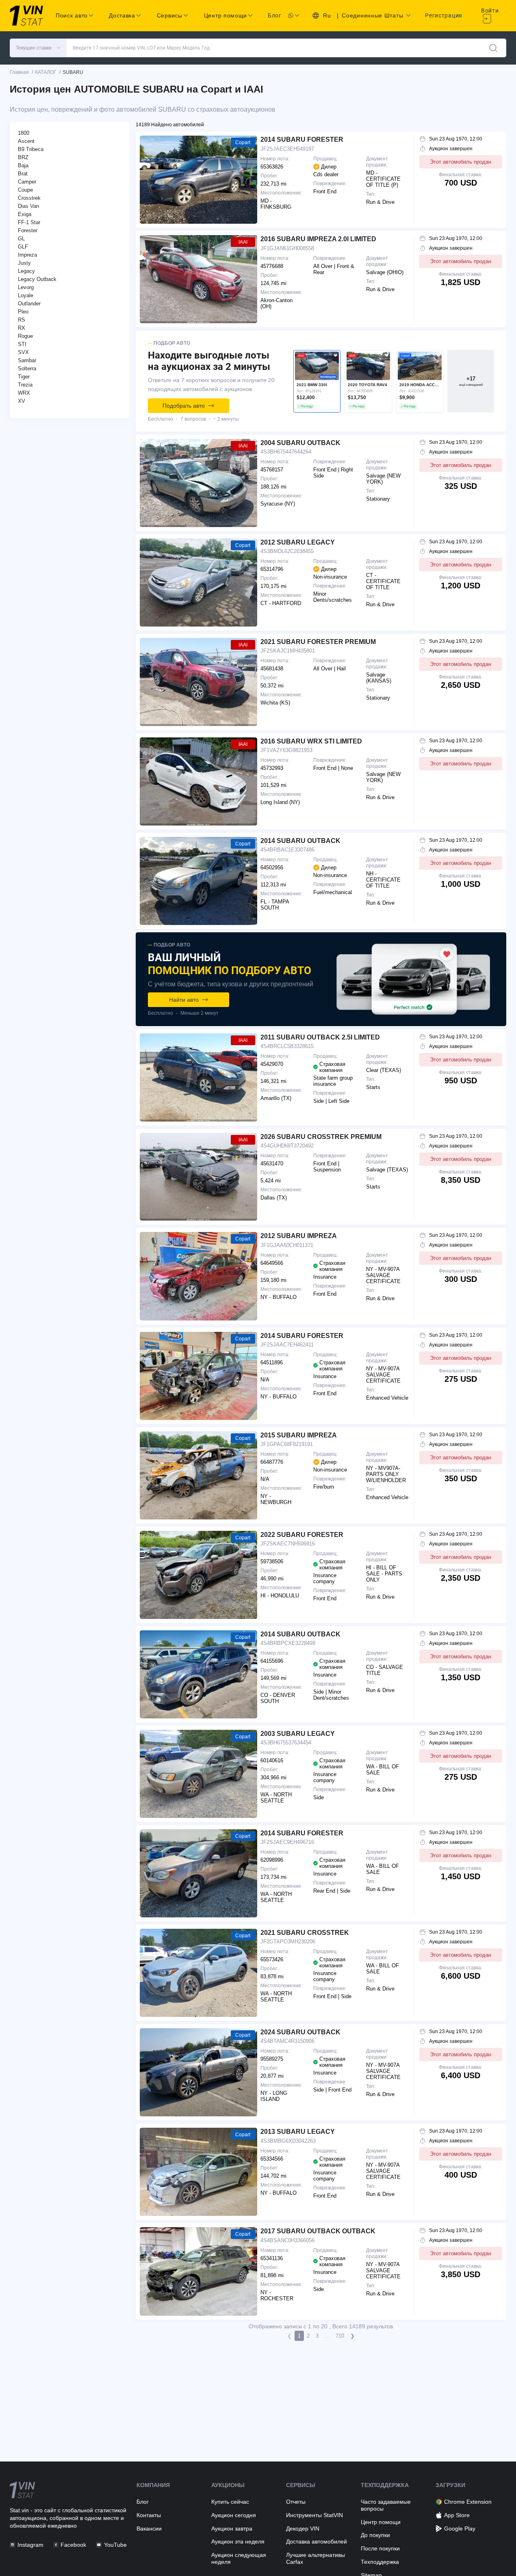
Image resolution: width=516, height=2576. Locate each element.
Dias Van (28, 206)
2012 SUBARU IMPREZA (299, 1236)
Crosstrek (29, 198)
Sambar (27, 360)
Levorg (26, 287)
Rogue (25, 336)
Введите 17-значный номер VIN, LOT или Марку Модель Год (141, 48)
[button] (38, 48)
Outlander (29, 304)
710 (340, 2336)
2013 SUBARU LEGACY (298, 2132)
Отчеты (296, 2502)
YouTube (115, 2545)
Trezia (25, 385)
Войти (490, 11)
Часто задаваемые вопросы (386, 2505)
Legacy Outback (37, 279)
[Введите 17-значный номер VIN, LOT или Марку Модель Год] (493, 48)
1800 (24, 133)
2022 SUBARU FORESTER (302, 1535)
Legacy (26, 271)
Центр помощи (381, 2522)
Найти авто (184, 1000)
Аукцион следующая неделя (239, 2558)
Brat (23, 174)
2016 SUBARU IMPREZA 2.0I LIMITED (318, 239)
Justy (24, 263)
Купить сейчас (230, 2502)
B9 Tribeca (31, 149)
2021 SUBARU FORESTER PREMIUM (318, 642)
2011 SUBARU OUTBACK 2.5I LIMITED (320, 1037)
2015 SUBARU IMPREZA (299, 1435)
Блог (275, 15)
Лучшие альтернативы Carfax (315, 2558)
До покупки (375, 2535)
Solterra (27, 368)
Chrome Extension (468, 2502)
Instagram (30, 2545)
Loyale (26, 295)
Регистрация (444, 15)
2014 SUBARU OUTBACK (300, 841)
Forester (28, 230)
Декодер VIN (303, 2528)
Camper (27, 182)
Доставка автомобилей (317, 2541)
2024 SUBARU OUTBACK (300, 2032)
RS (22, 320)
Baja (23, 165)
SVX (23, 352)
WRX (24, 393)
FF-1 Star (29, 222)
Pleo (23, 312)
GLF (23, 247)
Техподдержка (380, 2562)
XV (22, 401)
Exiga (25, 214)
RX (22, 328)
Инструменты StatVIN (314, 2515)
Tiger (24, 377)
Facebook (73, 2545)
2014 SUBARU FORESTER (302, 139)
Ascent (26, 141)
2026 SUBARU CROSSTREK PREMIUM (321, 1137)
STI (22, 344)
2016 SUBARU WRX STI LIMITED (311, 741)
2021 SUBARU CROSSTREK (305, 1933)
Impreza (27, 255)
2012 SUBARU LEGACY (298, 542)
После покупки (380, 2548)
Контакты (149, 2515)
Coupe (25, 190)
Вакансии (149, 2528)
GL (21, 239)
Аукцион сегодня (234, 2515)
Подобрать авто (184, 406)
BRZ (23, 157)
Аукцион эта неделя (238, 2541)
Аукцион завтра (232, 2528)
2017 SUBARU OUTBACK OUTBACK (318, 2231)
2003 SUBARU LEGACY (298, 1734)
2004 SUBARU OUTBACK (300, 443)
